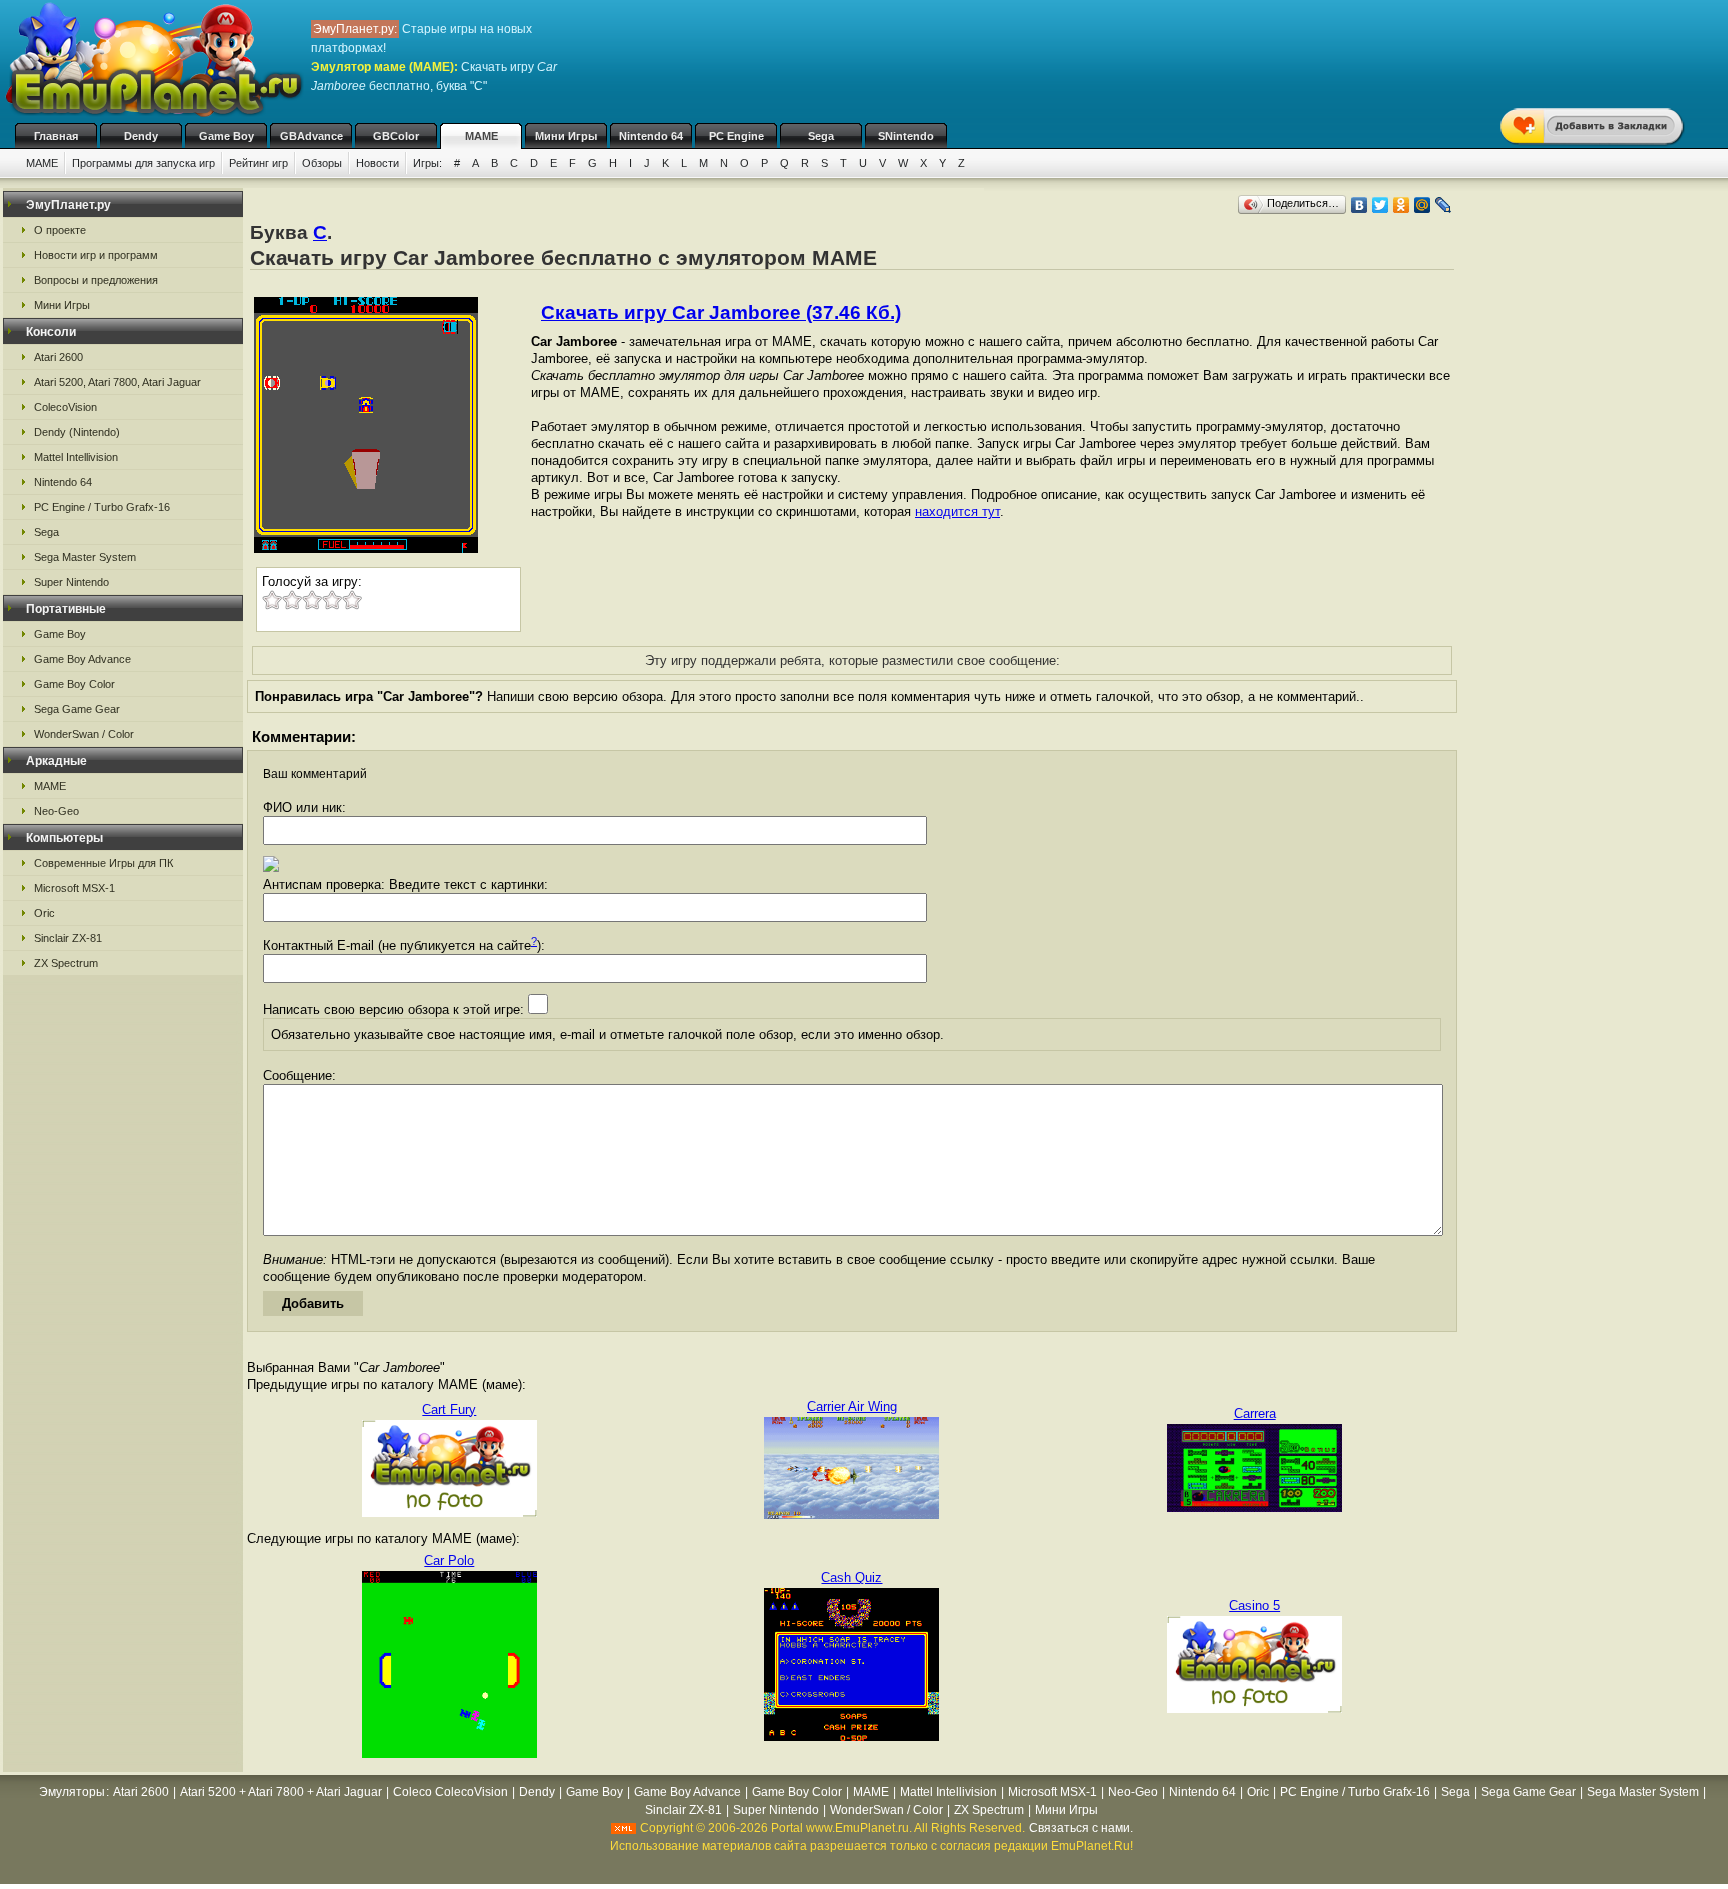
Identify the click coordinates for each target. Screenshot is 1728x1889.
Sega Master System (85, 557)
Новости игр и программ (96, 255)
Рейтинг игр (258, 163)
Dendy (141, 136)
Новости (377, 163)
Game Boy (226, 136)
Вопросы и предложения (96, 280)
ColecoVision (65, 407)
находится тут (957, 511)
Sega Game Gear (77, 709)
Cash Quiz (851, 1577)
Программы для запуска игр (143, 163)
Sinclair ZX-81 (68, 938)
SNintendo (906, 136)
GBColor (396, 136)
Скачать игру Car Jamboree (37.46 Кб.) (721, 312)
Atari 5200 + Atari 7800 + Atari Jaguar (281, 1792)
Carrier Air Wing (852, 1406)
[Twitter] (1380, 205)
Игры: (427, 163)
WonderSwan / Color (84, 734)
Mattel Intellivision (76, 457)
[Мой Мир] (1422, 205)
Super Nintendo (71, 582)
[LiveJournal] (1443, 205)
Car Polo (449, 1560)
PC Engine (736, 136)
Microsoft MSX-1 (74, 888)
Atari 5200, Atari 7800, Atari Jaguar (117, 382)
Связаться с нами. (1081, 1828)
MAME (481, 136)
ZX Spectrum (66, 963)
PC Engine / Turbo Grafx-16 (102, 507)
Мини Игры (566, 136)
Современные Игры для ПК (103, 863)
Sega (821, 136)
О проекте (60, 230)
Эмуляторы (72, 1792)
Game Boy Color (74, 684)
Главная (56, 136)
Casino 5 (1254, 1605)
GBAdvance (311, 136)
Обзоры (322, 163)
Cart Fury (449, 1409)
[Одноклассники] (1401, 205)
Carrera (1255, 1413)
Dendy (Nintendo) (77, 432)
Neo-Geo (56, 811)
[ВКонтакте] (1359, 205)
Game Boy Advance (82, 659)
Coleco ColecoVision (450, 1792)
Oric (44, 913)
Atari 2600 (58, 357)
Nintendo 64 (651, 136)
